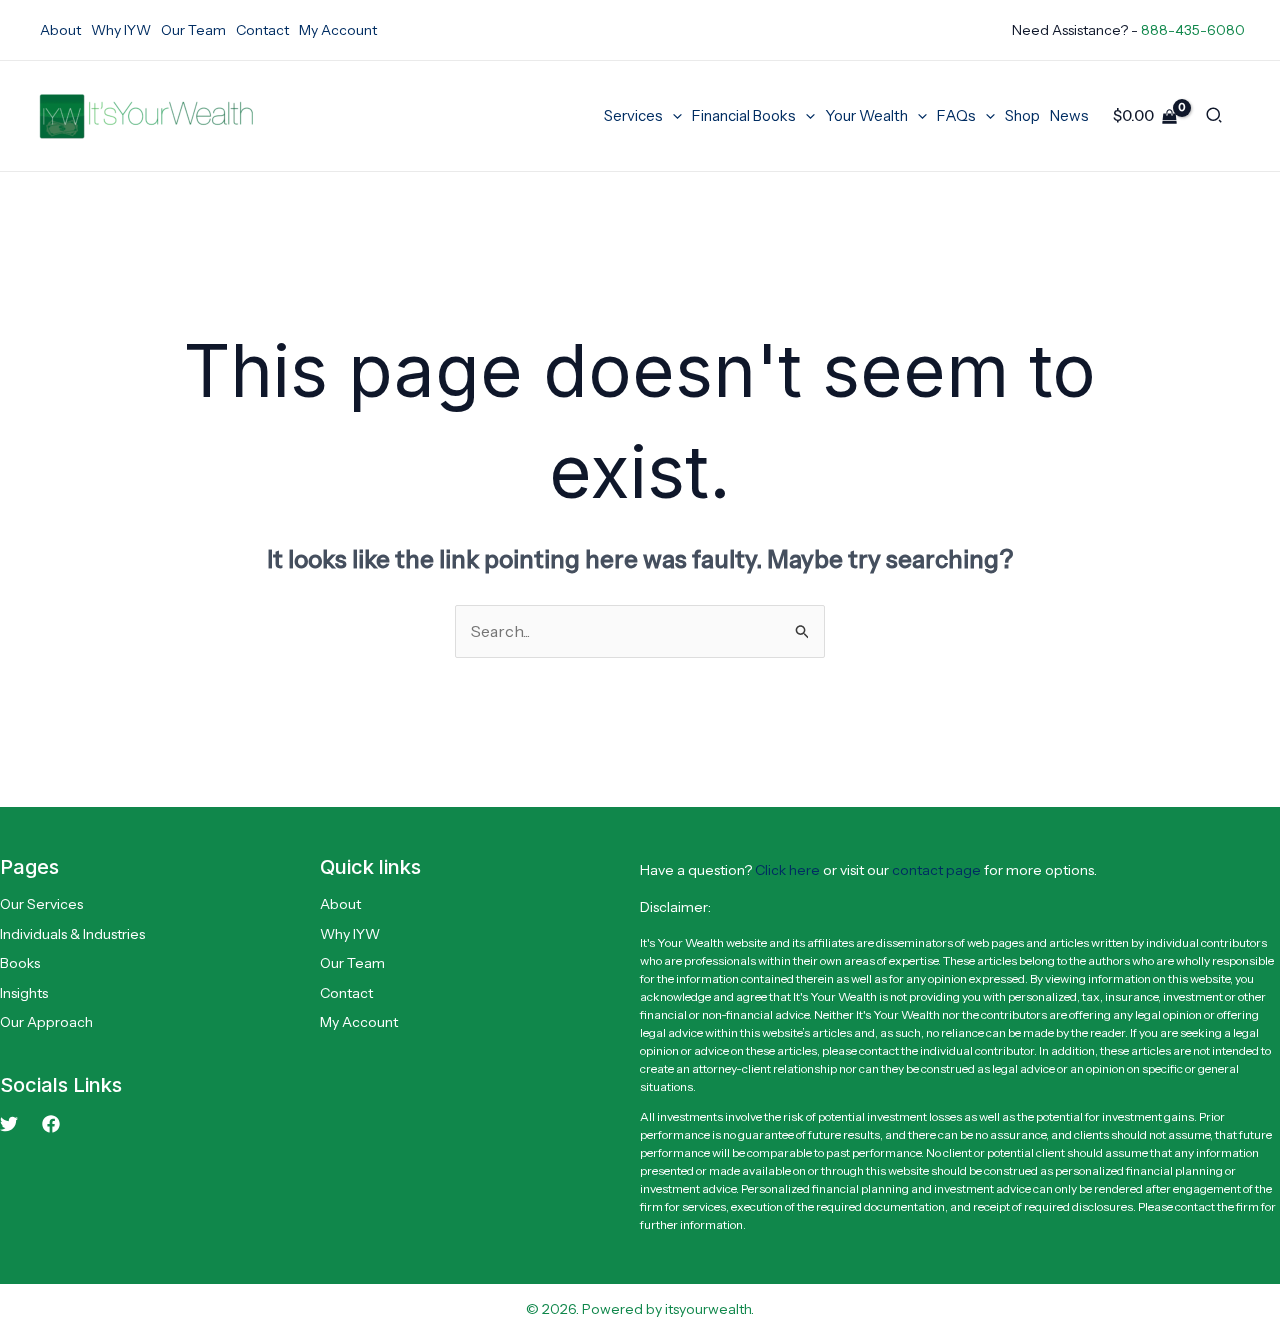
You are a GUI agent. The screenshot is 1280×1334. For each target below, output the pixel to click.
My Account (359, 1022)
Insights (24, 993)
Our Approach (46, 1022)
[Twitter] (9, 1124)
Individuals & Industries (72, 934)
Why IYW (350, 934)
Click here (787, 870)
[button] (672, 116)
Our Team (352, 963)
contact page (936, 870)
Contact (346, 993)
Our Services (41, 904)
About (340, 904)
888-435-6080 (1193, 30)
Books (20, 963)
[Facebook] (51, 1124)
